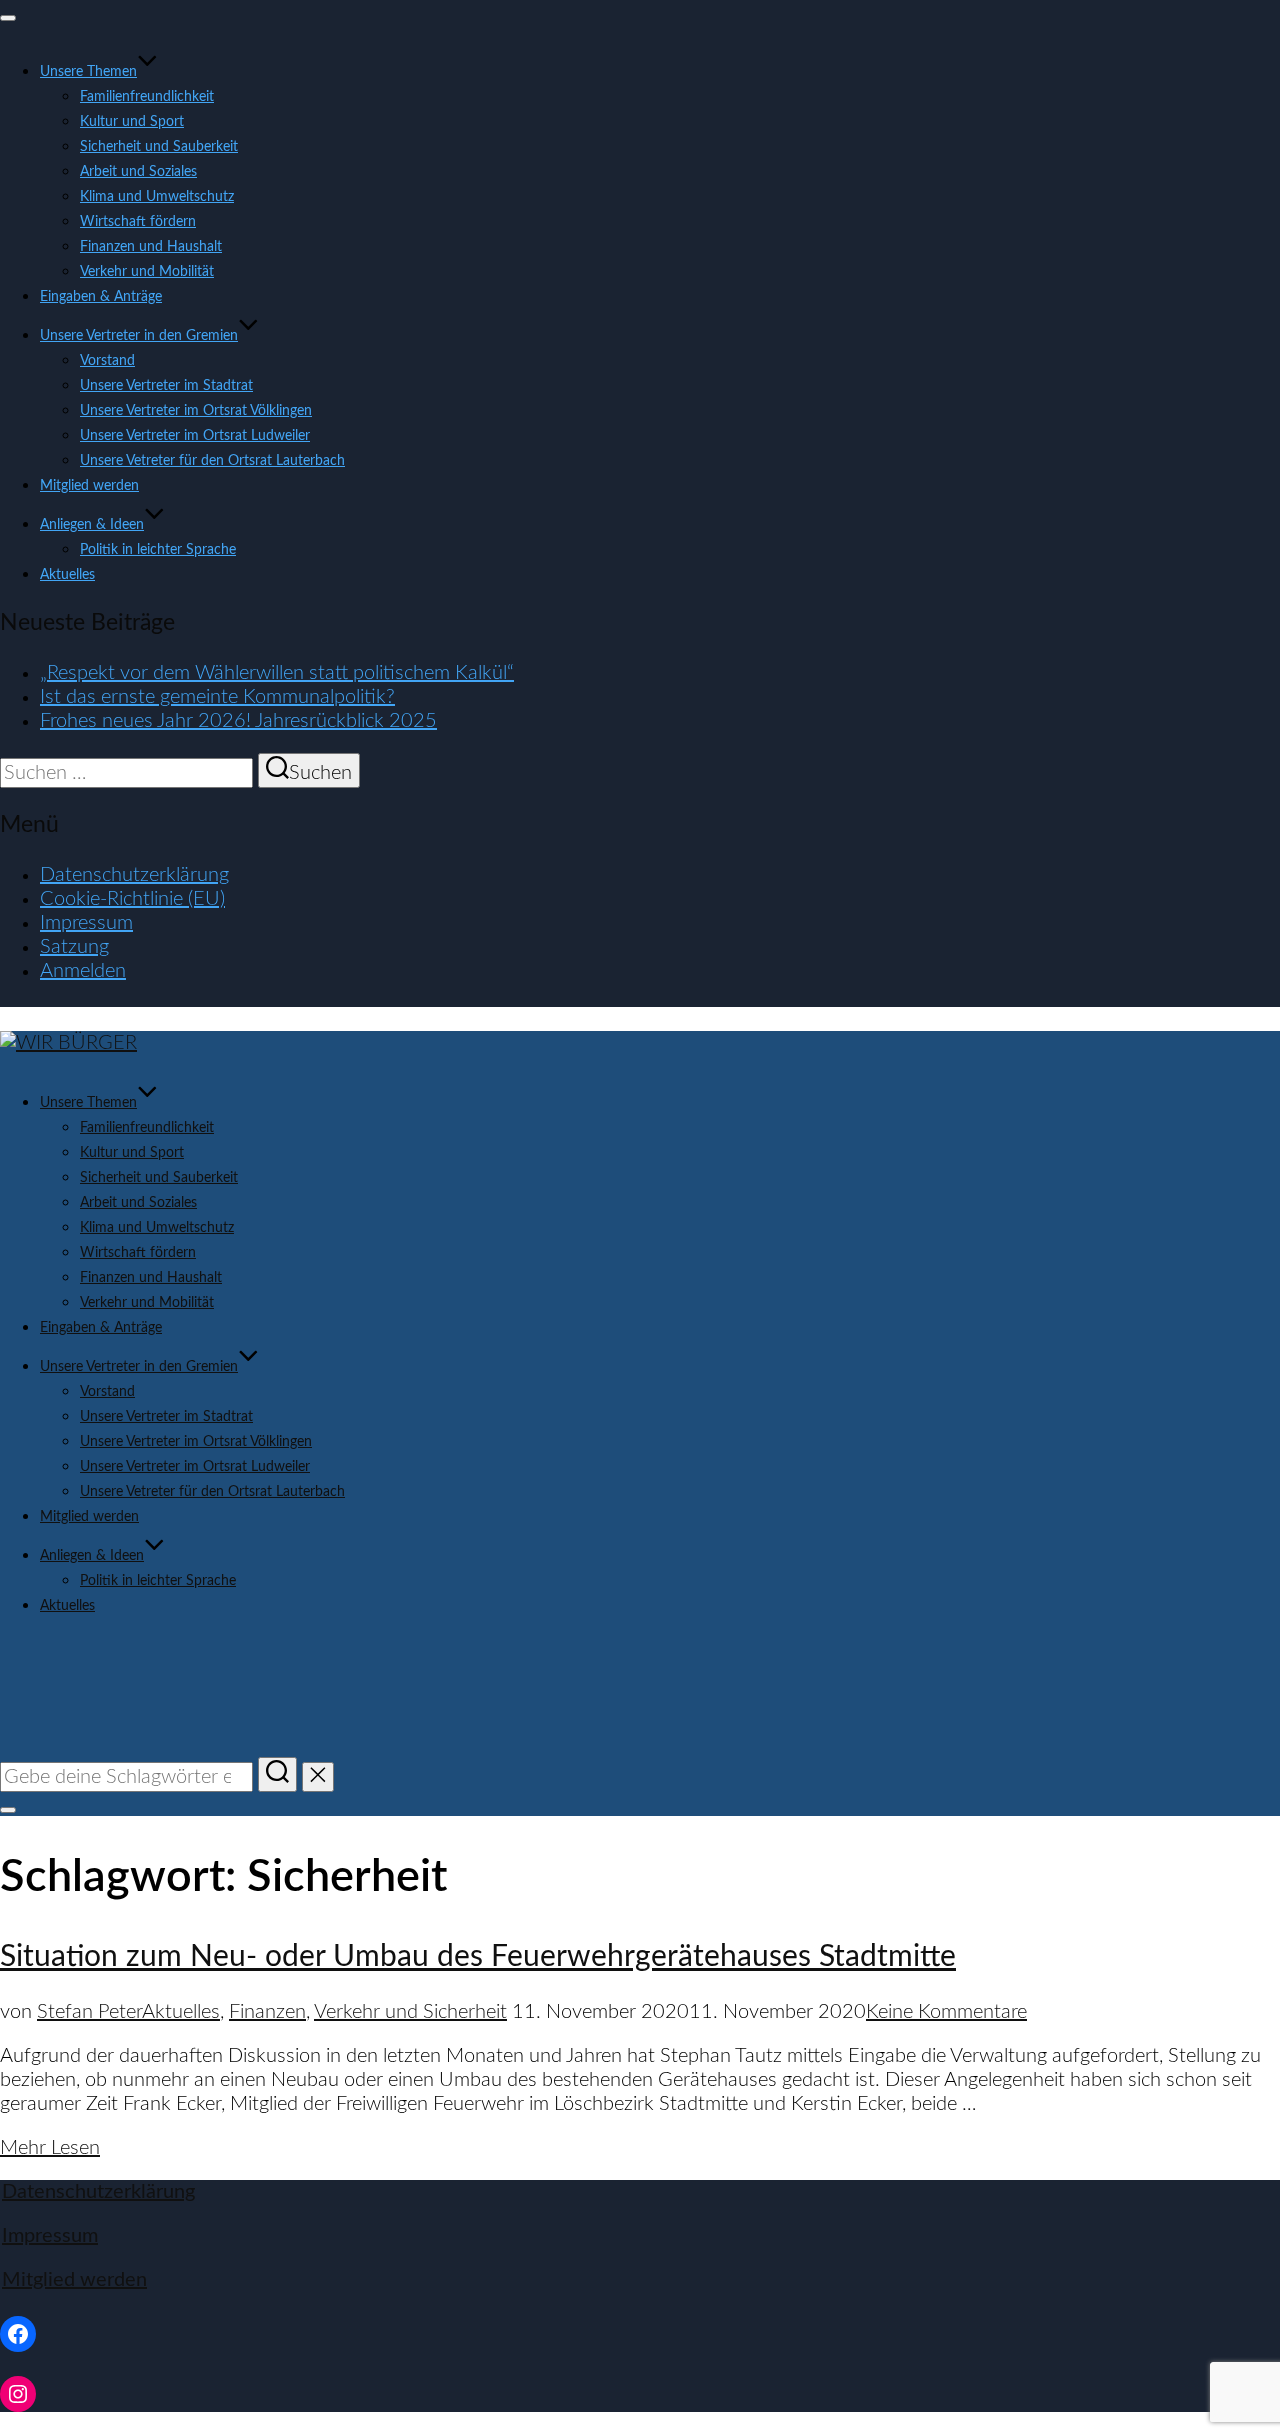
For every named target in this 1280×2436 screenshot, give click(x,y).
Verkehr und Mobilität (147, 272)
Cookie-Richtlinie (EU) (132, 899)
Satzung (74, 947)
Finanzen (267, 2012)
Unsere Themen (88, 72)
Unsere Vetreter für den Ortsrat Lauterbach (212, 461)
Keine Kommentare (946, 2012)
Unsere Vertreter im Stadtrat (166, 386)
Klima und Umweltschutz (157, 197)
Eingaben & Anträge (101, 297)
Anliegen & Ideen (92, 525)
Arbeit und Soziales (138, 172)
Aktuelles (67, 575)
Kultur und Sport (132, 122)
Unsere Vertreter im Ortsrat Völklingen (196, 411)
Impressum (86, 923)
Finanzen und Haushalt (151, 247)
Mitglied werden (89, 486)
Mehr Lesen (50, 2148)
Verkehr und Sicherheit (410, 2012)
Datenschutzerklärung (134, 875)
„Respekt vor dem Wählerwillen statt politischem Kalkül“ (277, 673)
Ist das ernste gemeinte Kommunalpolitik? (217, 697)
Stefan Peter (89, 2012)
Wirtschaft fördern (138, 222)
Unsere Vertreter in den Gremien (139, 336)
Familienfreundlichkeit (147, 97)
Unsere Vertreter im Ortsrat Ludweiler (195, 436)
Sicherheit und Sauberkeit (159, 147)
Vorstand (107, 361)
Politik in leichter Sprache (158, 550)
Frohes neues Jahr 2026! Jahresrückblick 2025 (238, 721)
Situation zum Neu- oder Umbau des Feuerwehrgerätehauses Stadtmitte (478, 1957)
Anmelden (83, 971)
